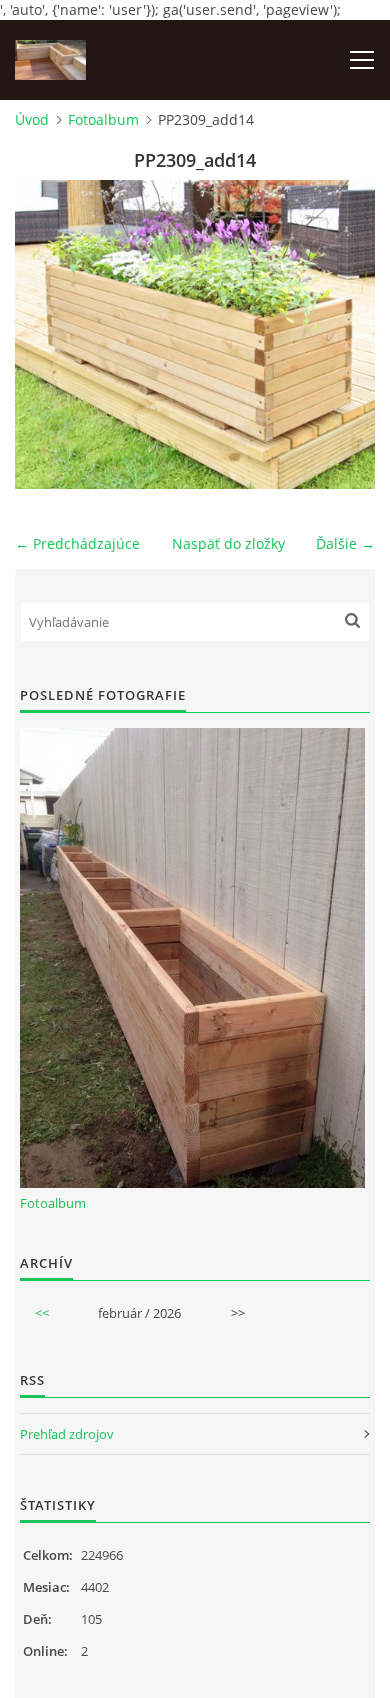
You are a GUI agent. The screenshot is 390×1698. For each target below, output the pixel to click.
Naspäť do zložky (228, 543)
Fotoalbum (103, 119)
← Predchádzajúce (77, 543)
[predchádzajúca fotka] (47, 334)
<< (42, 1313)
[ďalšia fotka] (342, 334)
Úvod (32, 119)
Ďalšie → (345, 543)
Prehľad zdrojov (67, 1434)
